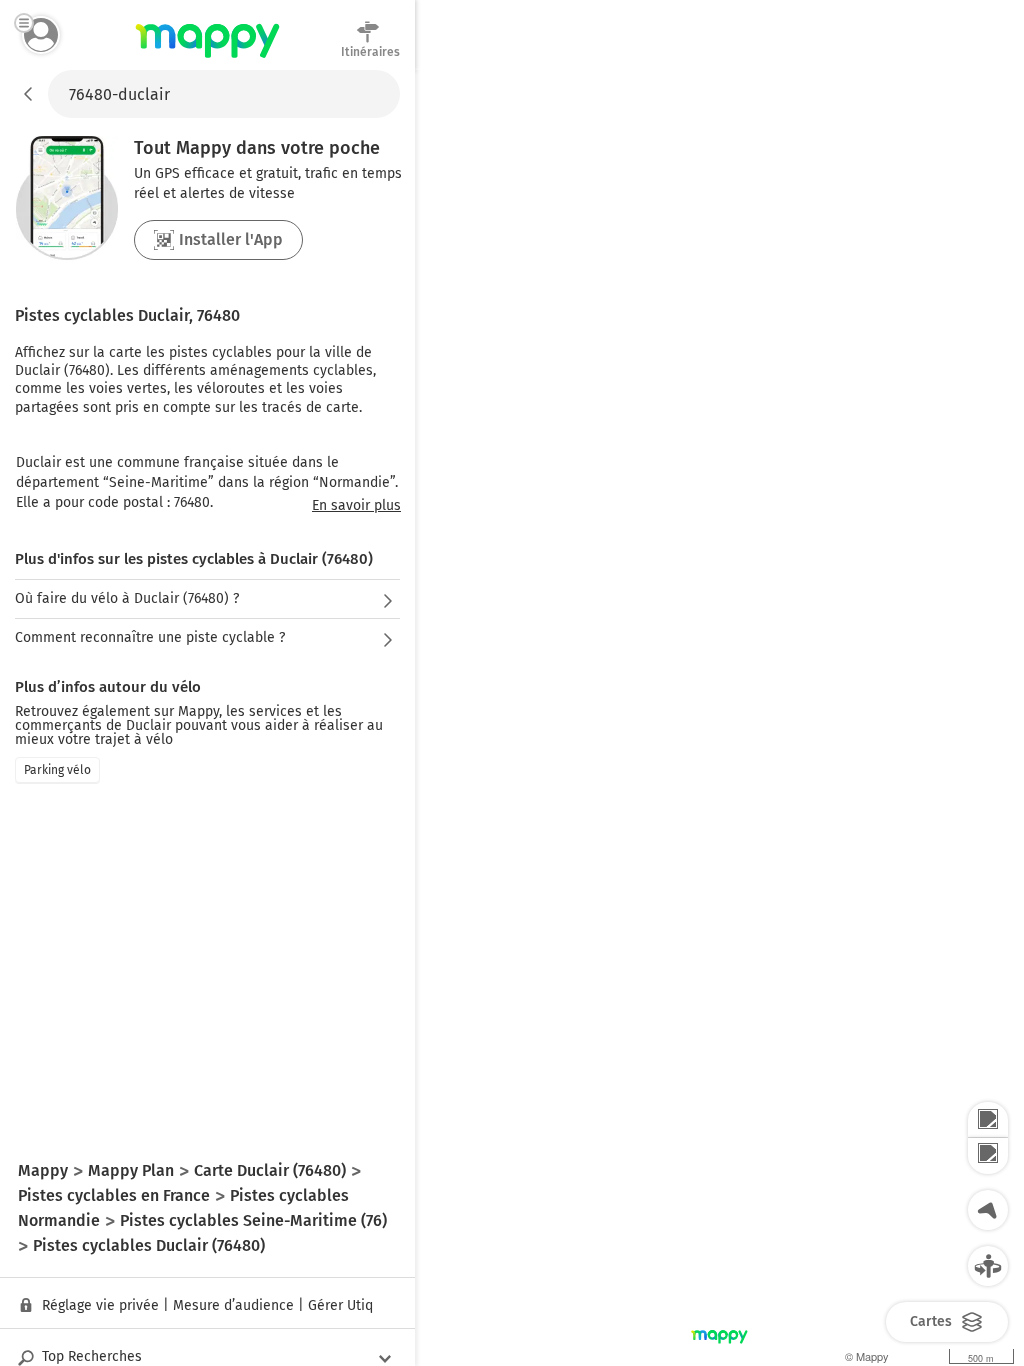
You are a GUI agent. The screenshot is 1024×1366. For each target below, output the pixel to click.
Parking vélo (57, 770)
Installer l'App (231, 239)
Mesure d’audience (233, 1305)
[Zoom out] (988, 1156)
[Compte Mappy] (41, 35)
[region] (719, 718)
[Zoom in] (988, 1120)
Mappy (207, 59)
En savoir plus (356, 506)
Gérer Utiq (340, 1305)
